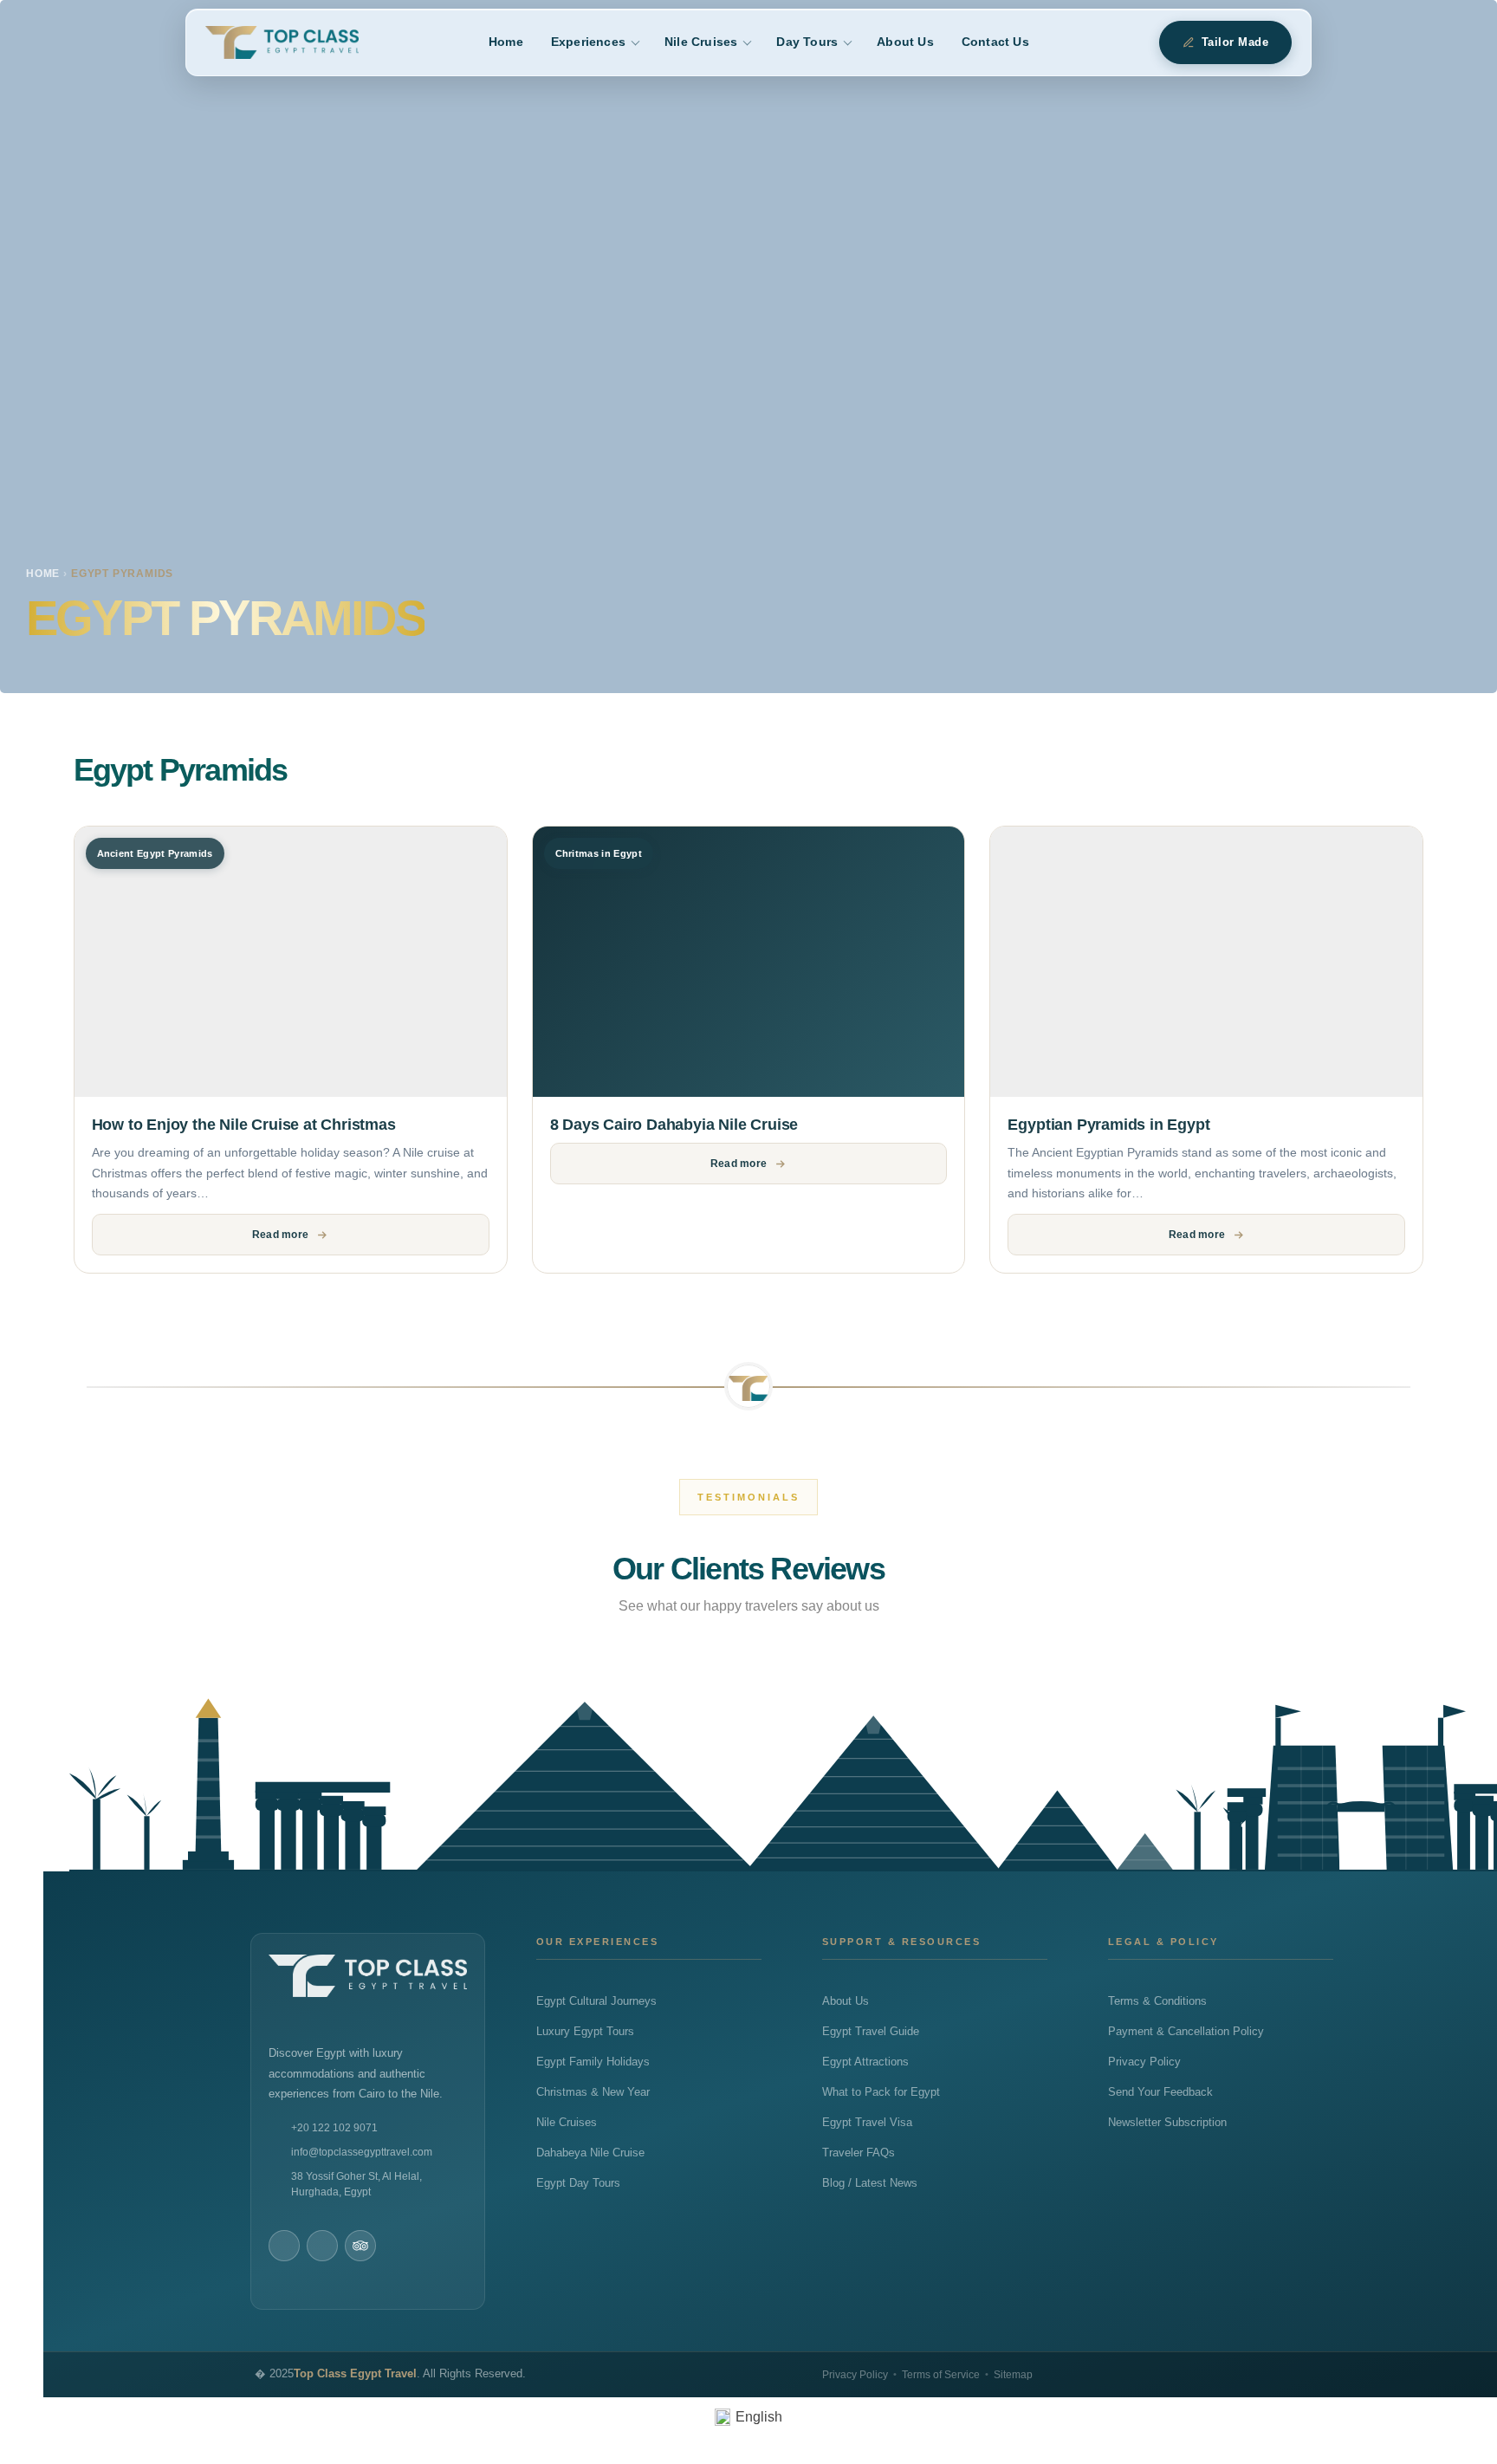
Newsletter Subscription (1167, 2123)
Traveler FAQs (859, 2153)
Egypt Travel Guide (871, 2032)
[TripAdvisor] (360, 2246)
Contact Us (995, 42)
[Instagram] (322, 2246)
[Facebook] (284, 2246)
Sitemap (1013, 2375)
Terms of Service (941, 2375)
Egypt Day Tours (578, 2183)
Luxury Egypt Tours (585, 2032)
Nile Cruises (701, 42)
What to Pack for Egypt (881, 2092)
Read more (280, 1235)
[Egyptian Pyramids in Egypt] (1206, 962)
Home (506, 42)
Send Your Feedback (1160, 2092)
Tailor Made (1235, 42)
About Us (905, 42)
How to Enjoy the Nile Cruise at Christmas (244, 1125)
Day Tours (807, 42)
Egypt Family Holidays (593, 2062)
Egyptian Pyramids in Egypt (1108, 1125)
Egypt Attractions (865, 2062)
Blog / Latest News (870, 2183)
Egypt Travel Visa (867, 2123)
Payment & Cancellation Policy (1186, 2032)
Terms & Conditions (1157, 2001)
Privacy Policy (1144, 2062)
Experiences (588, 42)
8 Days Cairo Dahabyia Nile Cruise (674, 1125)
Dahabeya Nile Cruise (590, 2153)
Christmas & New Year (593, 2092)
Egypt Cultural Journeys (596, 2001)
